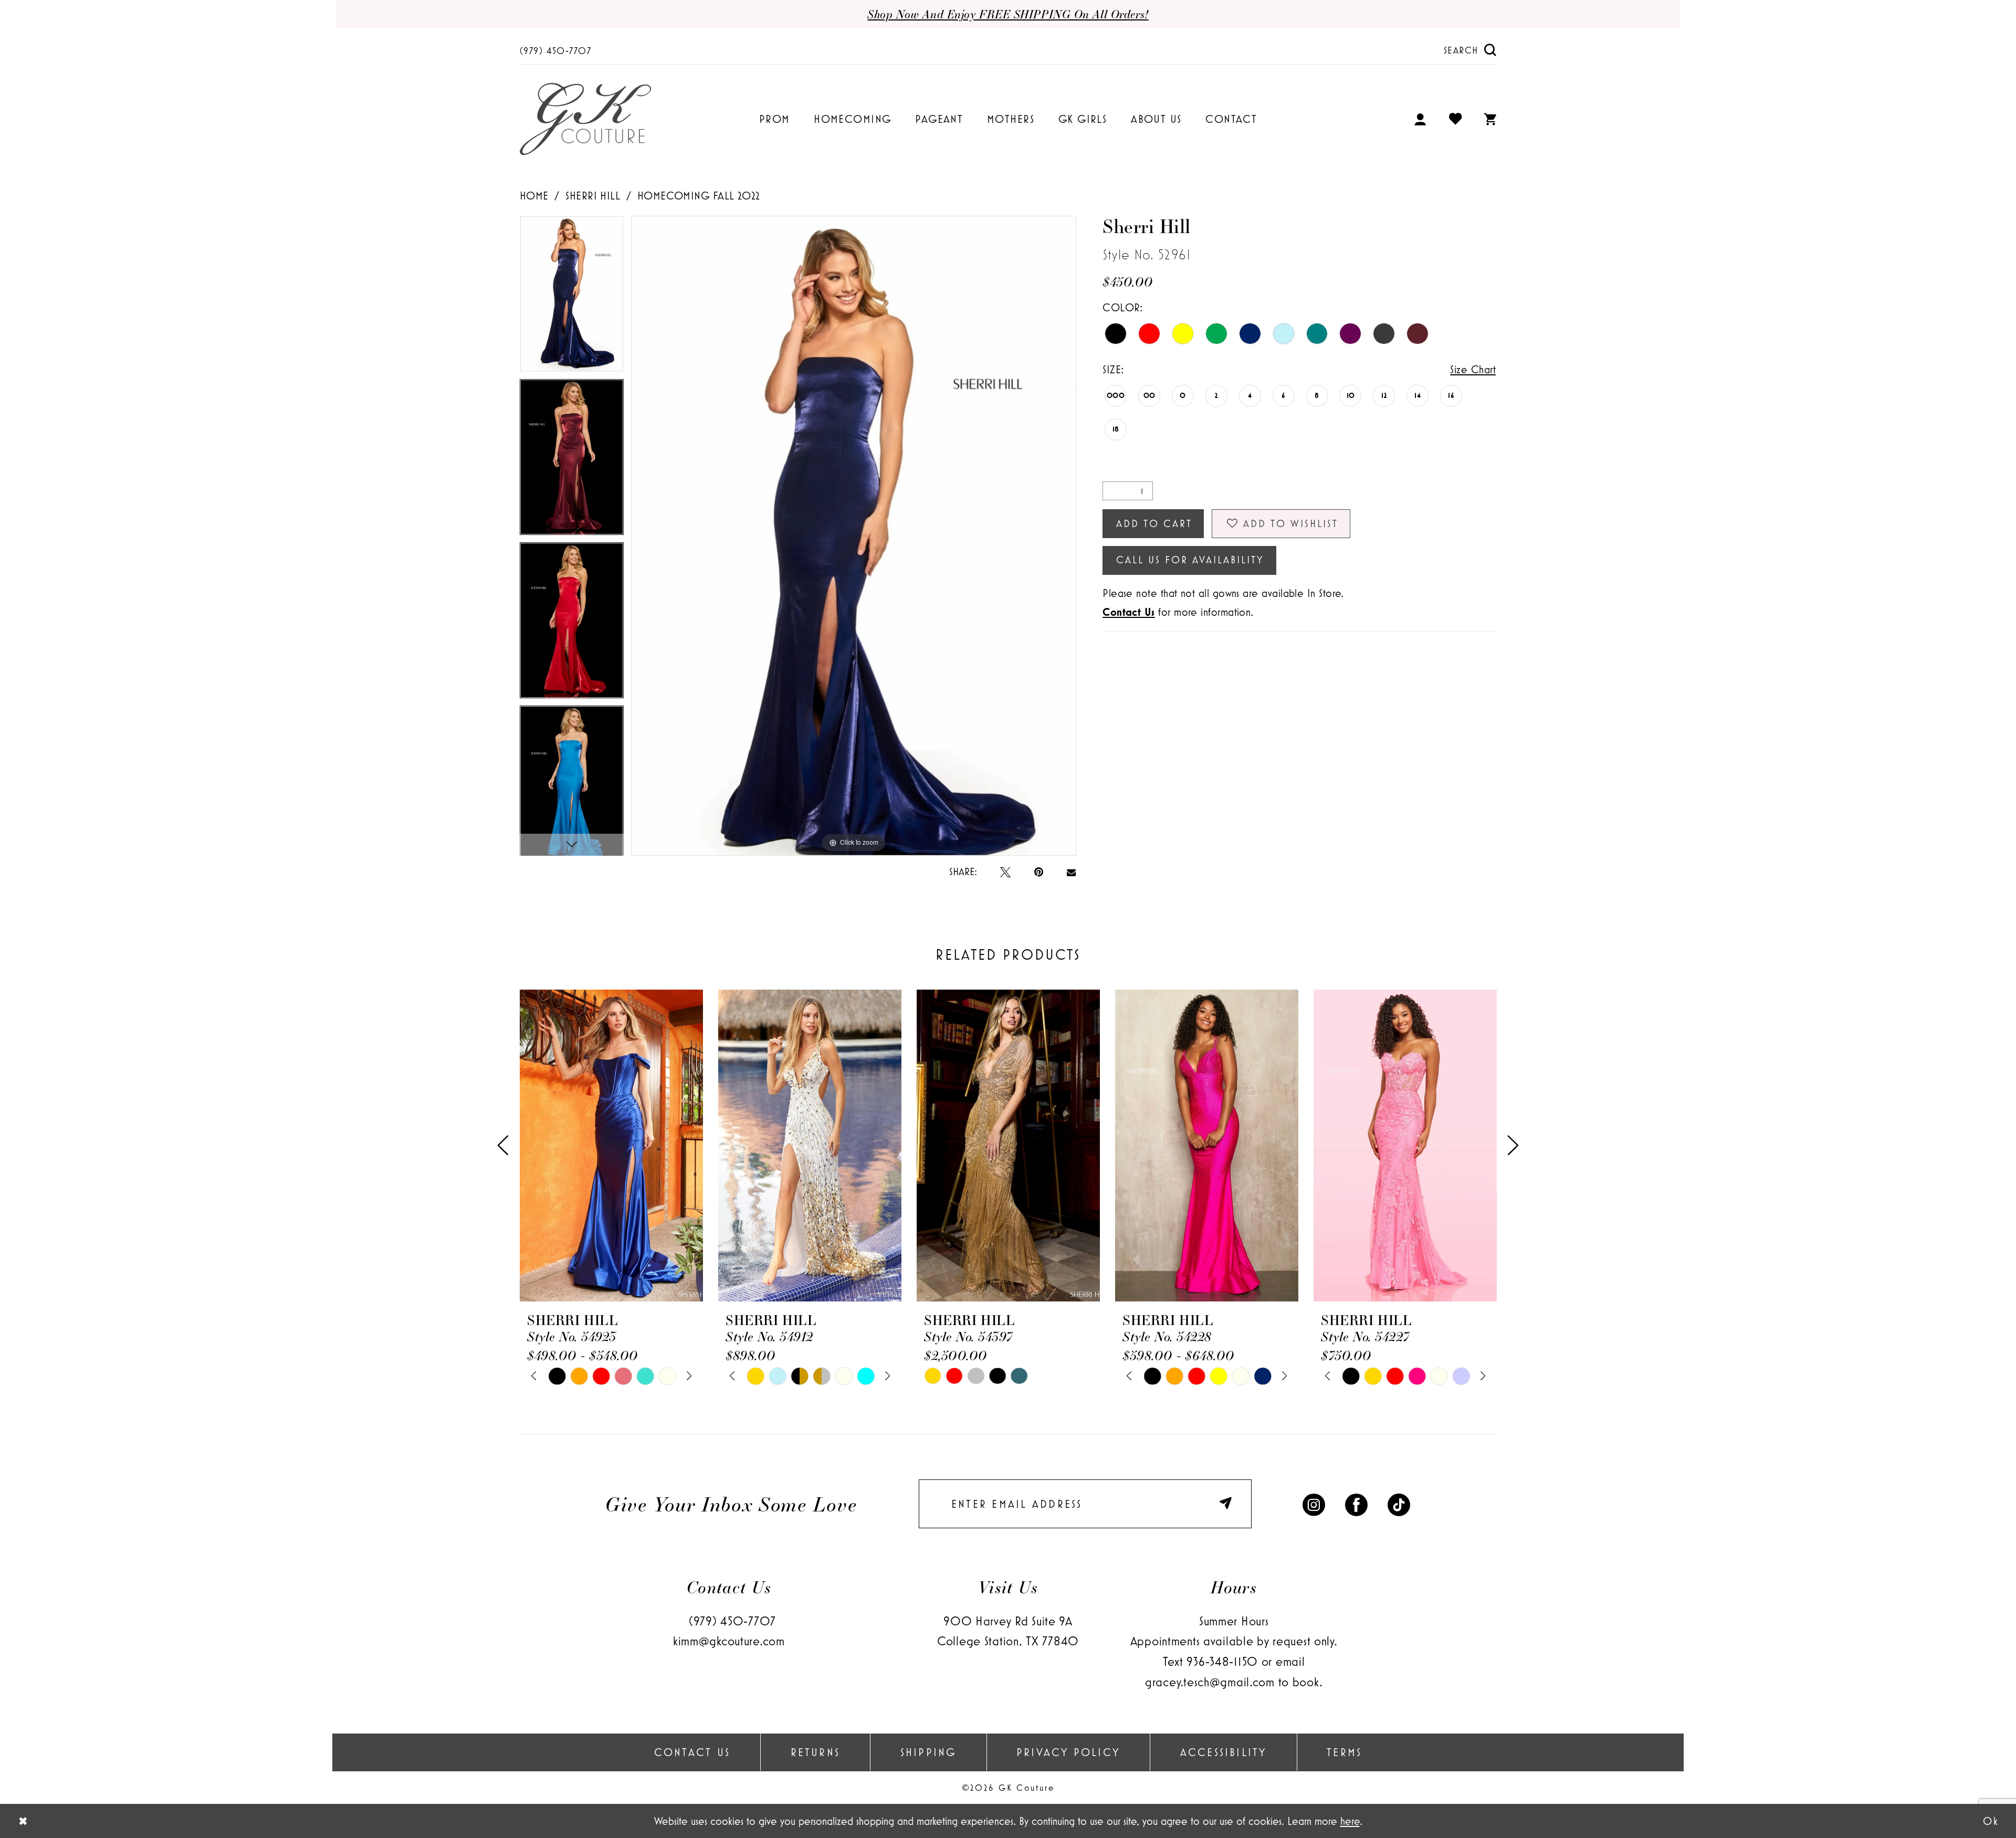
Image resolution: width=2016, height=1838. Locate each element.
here (1350, 1821)
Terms (1344, 1752)
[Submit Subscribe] (1228, 1504)
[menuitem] (556, 50)
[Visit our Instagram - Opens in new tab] (1314, 1504)
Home (534, 195)
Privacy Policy (1068, 1752)
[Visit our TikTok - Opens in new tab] (1399, 1504)
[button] (1421, 119)
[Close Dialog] (23, 1821)
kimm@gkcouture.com (729, 1641)
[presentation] (611, 1146)
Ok (1991, 1821)
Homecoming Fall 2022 (699, 195)
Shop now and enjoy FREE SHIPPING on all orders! (1008, 14)
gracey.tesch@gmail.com (1210, 1682)
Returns (816, 1752)
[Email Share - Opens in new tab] (1071, 871)
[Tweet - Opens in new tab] (1005, 871)
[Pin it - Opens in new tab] (1039, 871)
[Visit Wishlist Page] (1456, 119)
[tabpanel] (572, 297)
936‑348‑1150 (1222, 1661)
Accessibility (1224, 1752)
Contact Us (692, 1752)
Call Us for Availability (1190, 560)
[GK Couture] (585, 119)
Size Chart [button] (1473, 369)
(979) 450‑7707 (732, 1621)
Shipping (928, 1752)
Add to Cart (1154, 523)
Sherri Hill (593, 195)
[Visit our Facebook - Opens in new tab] (1356, 1504)
